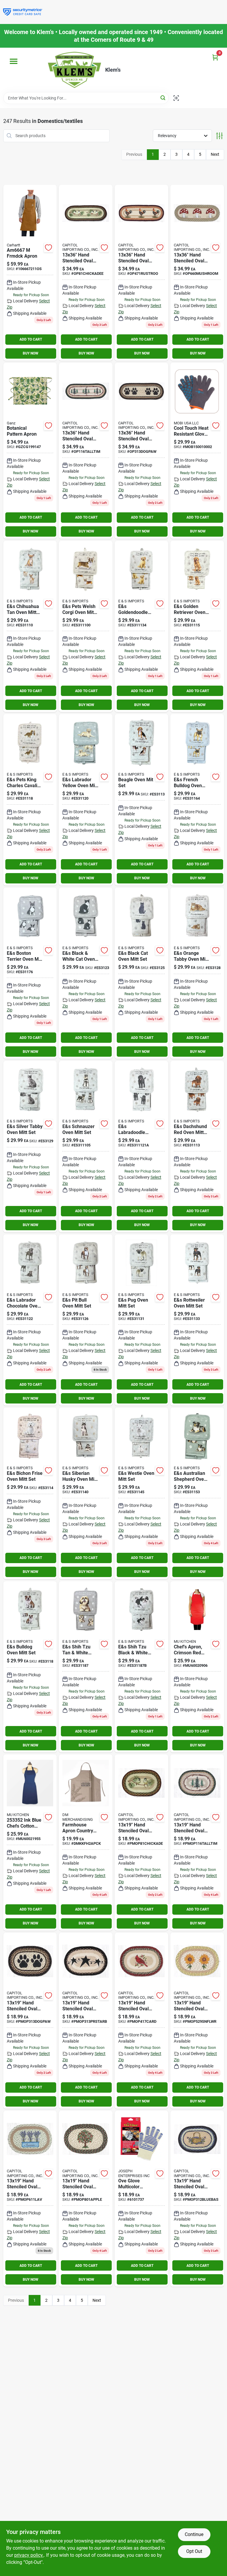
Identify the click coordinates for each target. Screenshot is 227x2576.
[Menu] (14, 61)
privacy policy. (29, 2555)
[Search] (163, 98)
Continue (194, 2534)
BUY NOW (31, 353)
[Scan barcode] (176, 98)
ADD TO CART (31, 339)
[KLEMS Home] (74, 70)
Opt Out (194, 2551)
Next (215, 154)
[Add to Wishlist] (48, 248)
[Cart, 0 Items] (215, 57)
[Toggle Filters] (219, 136)
